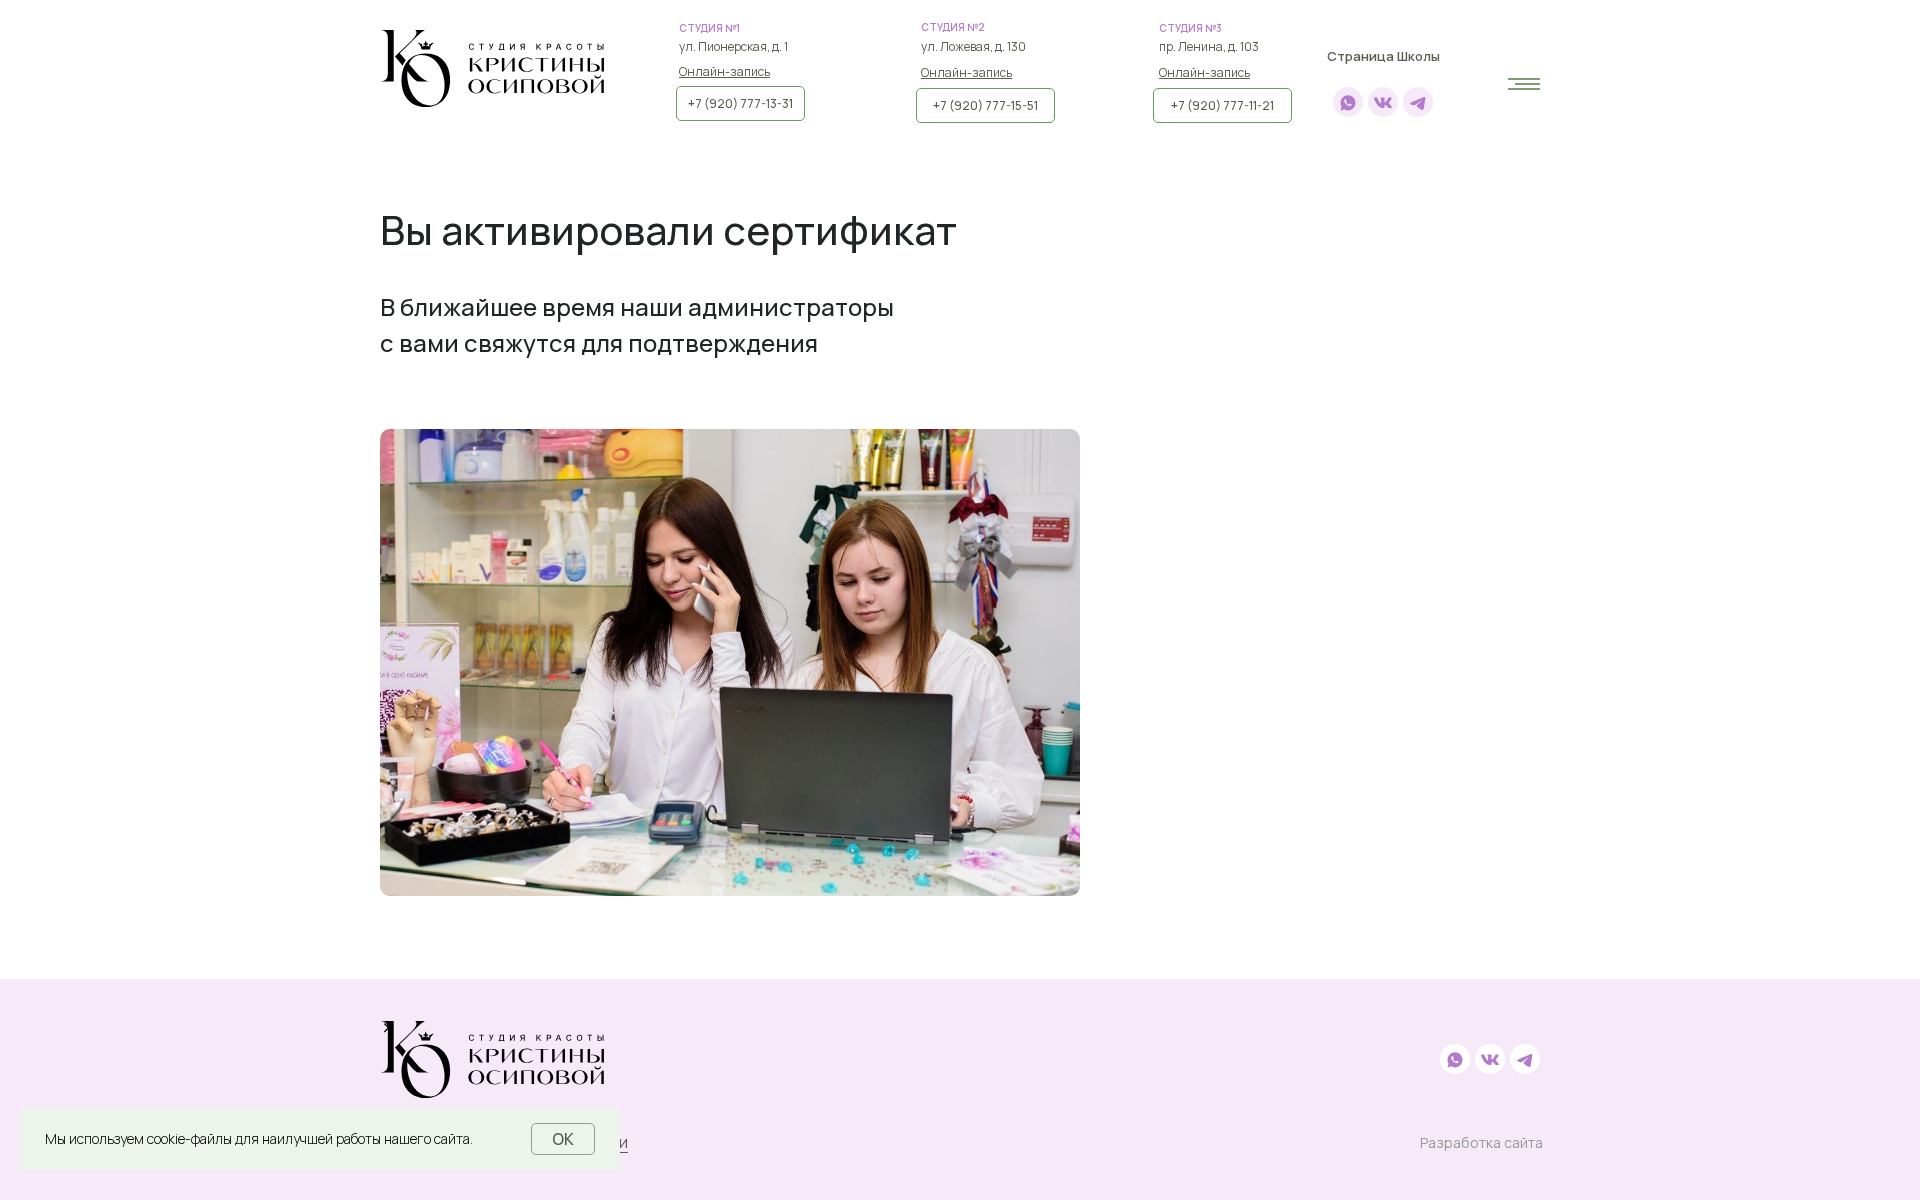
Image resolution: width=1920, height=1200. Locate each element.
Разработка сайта (1481, 1142)
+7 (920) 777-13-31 (740, 103)
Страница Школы (1383, 56)
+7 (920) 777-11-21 (1222, 105)
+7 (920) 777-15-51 (985, 105)
